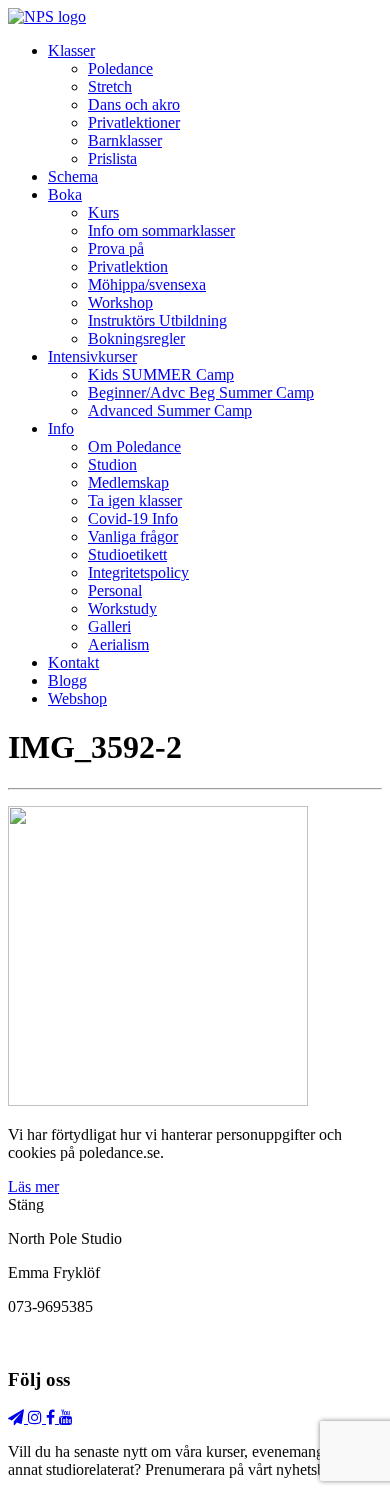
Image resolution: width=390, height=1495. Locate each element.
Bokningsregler (136, 338)
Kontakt (73, 662)
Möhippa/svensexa (147, 284)
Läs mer (33, 1186)
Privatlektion (128, 266)
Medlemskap (128, 482)
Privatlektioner (134, 122)
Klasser (71, 50)
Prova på (116, 248)
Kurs (103, 212)
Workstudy (122, 608)
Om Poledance (134, 446)
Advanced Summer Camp (170, 410)
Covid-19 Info (133, 518)
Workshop (120, 302)
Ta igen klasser (135, 500)
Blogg (67, 680)
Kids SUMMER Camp (161, 374)
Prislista (112, 158)
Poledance (120, 68)
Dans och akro (134, 104)
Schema (73, 176)
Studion (112, 464)
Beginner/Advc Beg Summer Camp (201, 392)
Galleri (109, 626)
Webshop (77, 698)
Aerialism (118, 644)
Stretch (110, 86)
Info (61, 428)
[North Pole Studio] (47, 16)
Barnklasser (125, 140)
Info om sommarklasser (161, 230)
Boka (65, 194)
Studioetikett (127, 554)
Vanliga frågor (133, 536)
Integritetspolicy (138, 572)
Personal (115, 590)
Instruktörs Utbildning (157, 320)
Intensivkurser (92, 356)
